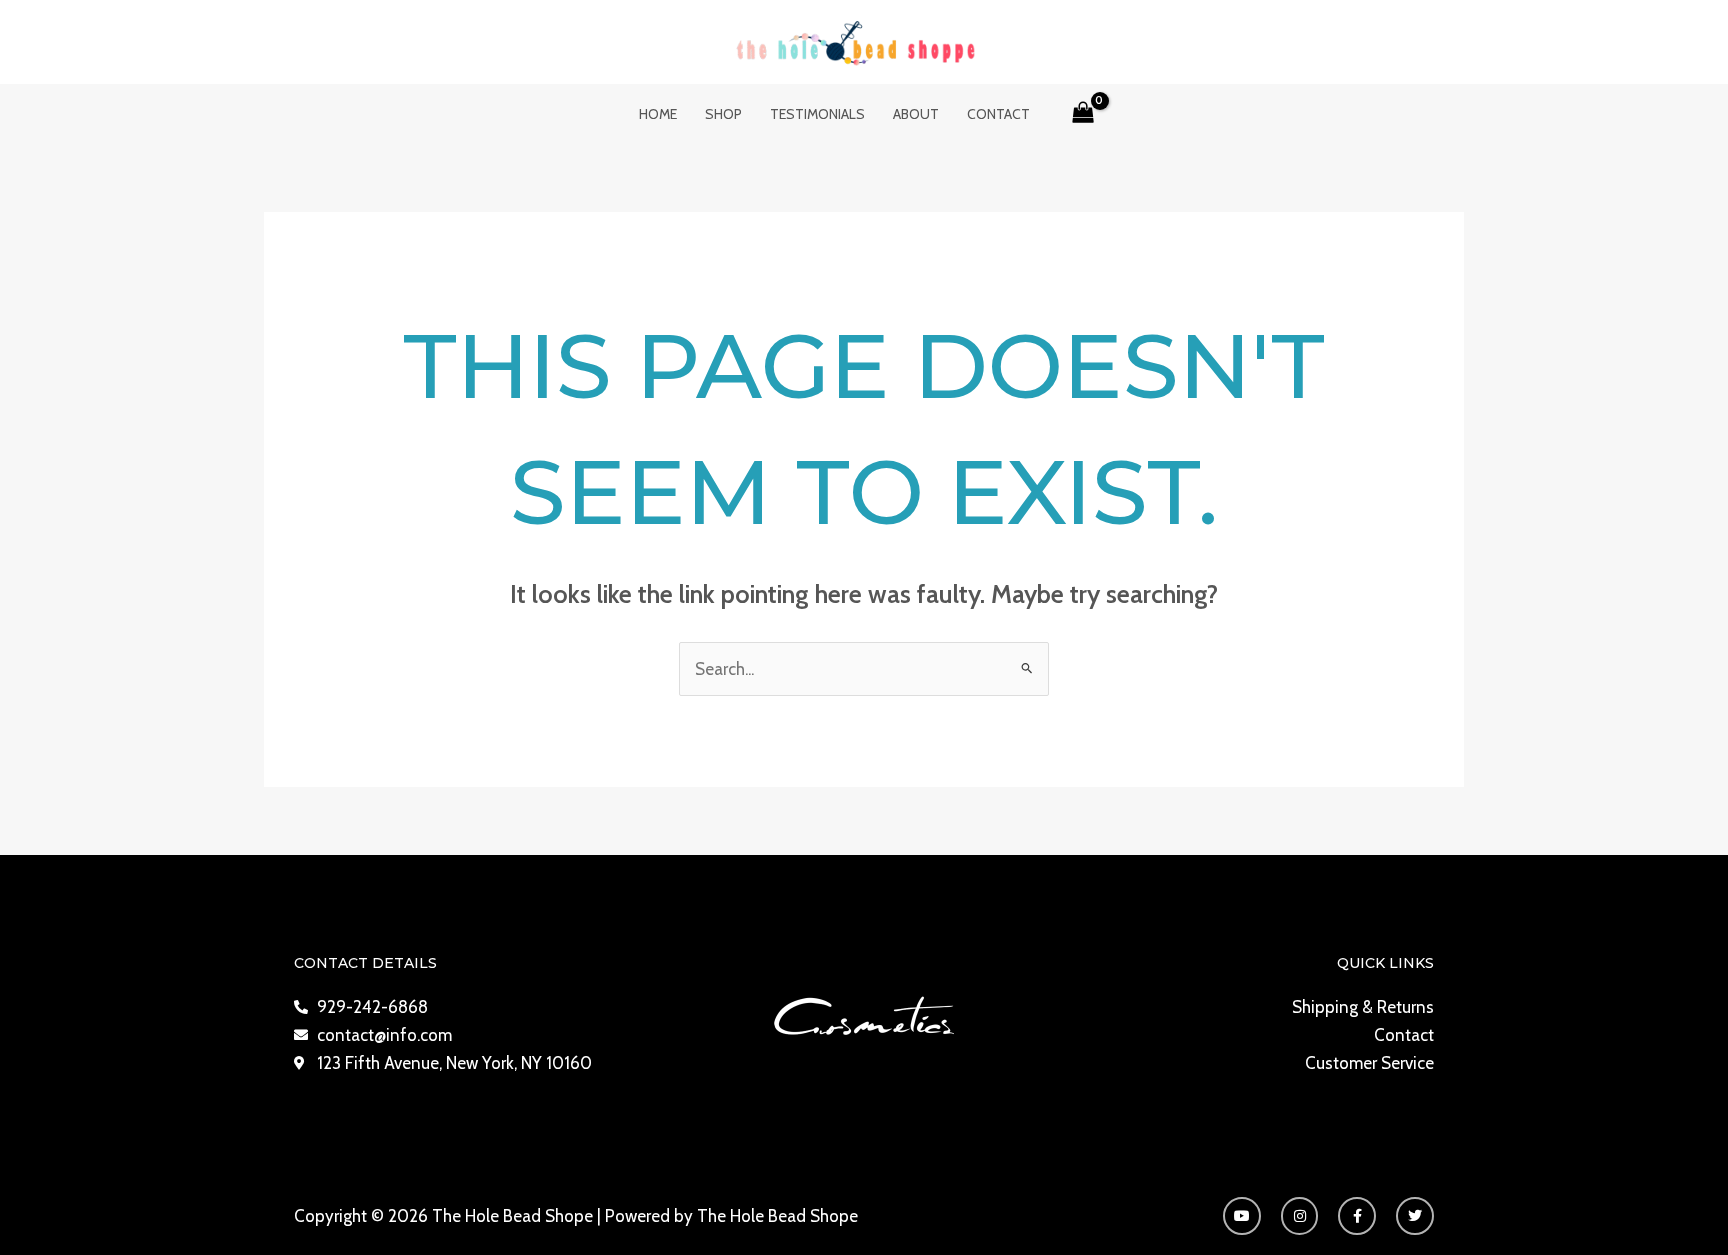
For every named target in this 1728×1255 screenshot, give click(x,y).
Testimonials (817, 114)
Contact (998, 114)
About (916, 114)
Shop (723, 114)
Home (658, 114)
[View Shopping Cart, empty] (1084, 114)
